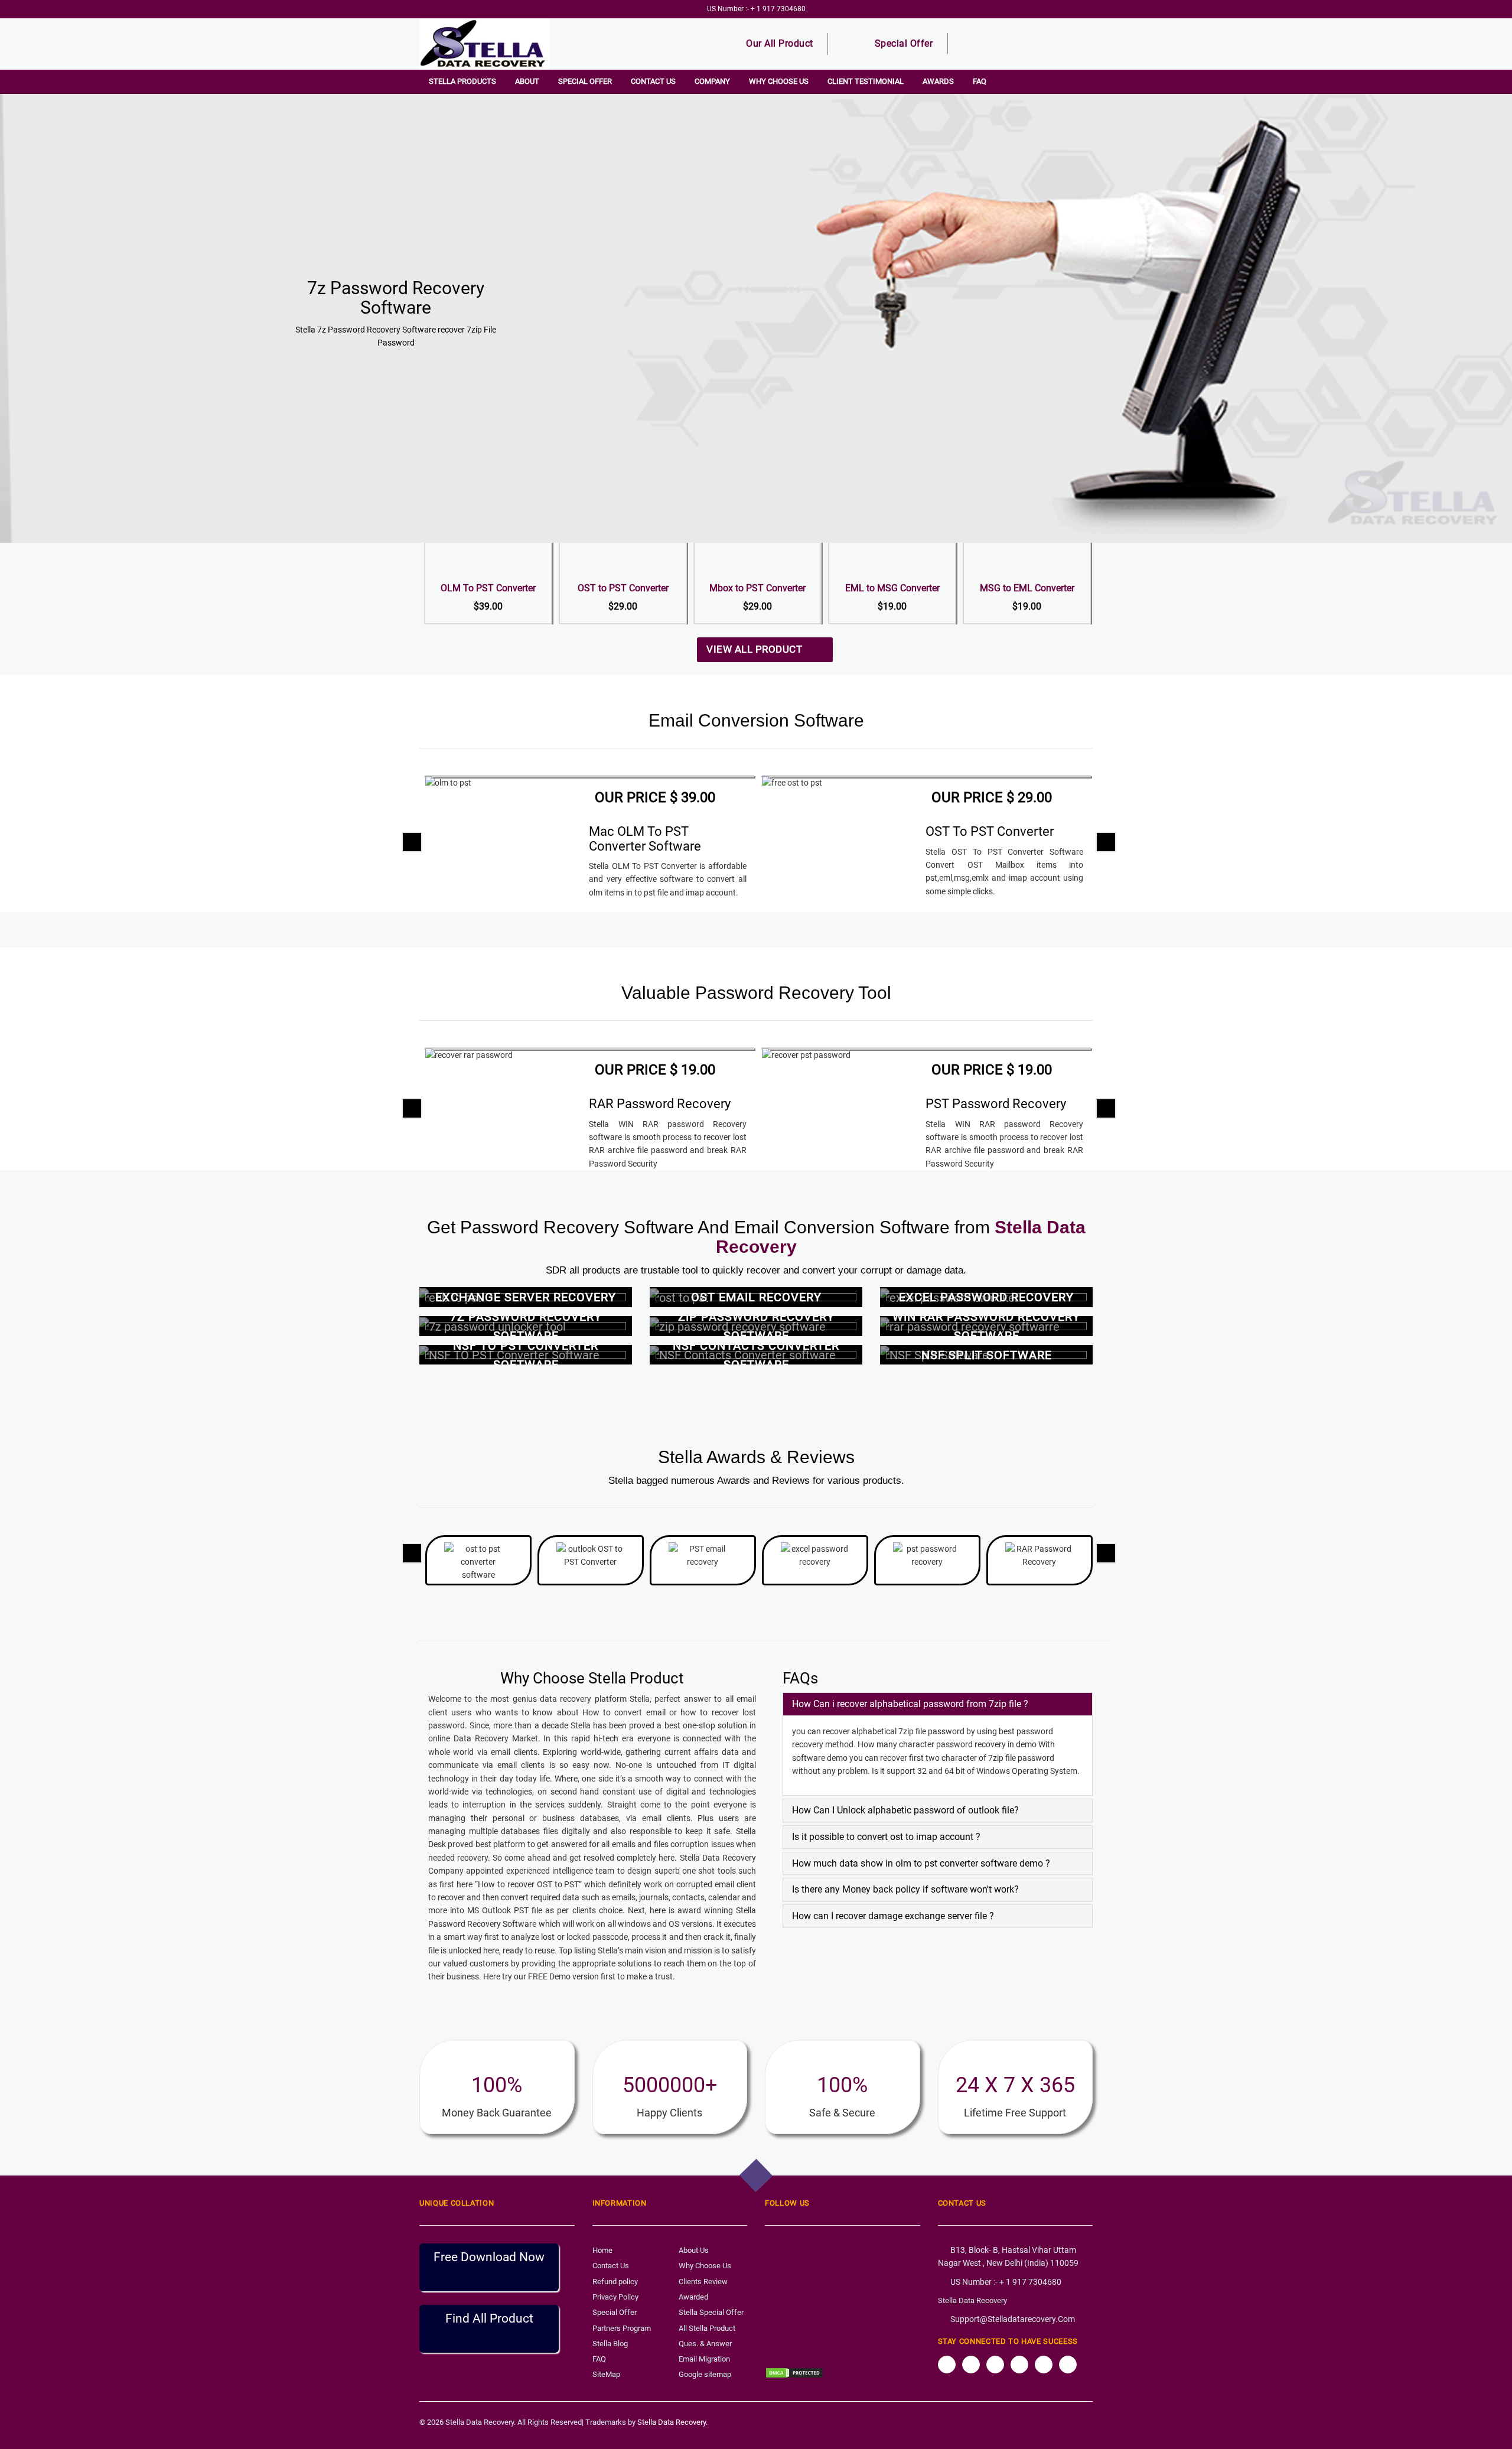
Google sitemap (705, 2374)
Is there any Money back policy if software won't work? (905, 1889)
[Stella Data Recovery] (495, 44)
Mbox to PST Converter (757, 588)
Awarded (693, 2297)
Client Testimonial (866, 81)
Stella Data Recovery (972, 2300)
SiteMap (606, 2374)
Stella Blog (610, 2344)
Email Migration (704, 2359)
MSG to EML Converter (1027, 588)
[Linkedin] (1068, 2365)
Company (712, 81)
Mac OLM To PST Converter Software (645, 838)
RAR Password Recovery (660, 1104)
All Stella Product (707, 2328)
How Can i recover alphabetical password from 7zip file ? (910, 1704)
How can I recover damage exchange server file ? (893, 1916)
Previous (18, 212)
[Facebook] (947, 2365)
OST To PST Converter (990, 831)
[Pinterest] (1019, 2365)
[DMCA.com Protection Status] (794, 2372)
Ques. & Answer (705, 2344)
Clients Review (703, 2282)
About (527, 81)
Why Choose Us (705, 2266)
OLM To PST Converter (488, 588)
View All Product (761, 649)
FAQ (980, 81)
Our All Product (780, 43)
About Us (694, 2250)
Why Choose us (779, 81)
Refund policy (615, 2282)
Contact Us (653, 81)
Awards (938, 81)
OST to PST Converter (623, 588)
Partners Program (622, 2328)
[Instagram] (995, 2365)
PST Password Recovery (996, 1104)
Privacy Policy (615, 2297)
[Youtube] (1044, 2365)
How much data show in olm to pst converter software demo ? (921, 1863)
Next (1494, 212)
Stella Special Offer (711, 2312)
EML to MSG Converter (892, 588)
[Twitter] (971, 2365)
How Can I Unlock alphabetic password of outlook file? (905, 1810)
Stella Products (462, 81)
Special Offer (904, 43)
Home (602, 2250)
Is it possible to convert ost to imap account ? (886, 1837)
